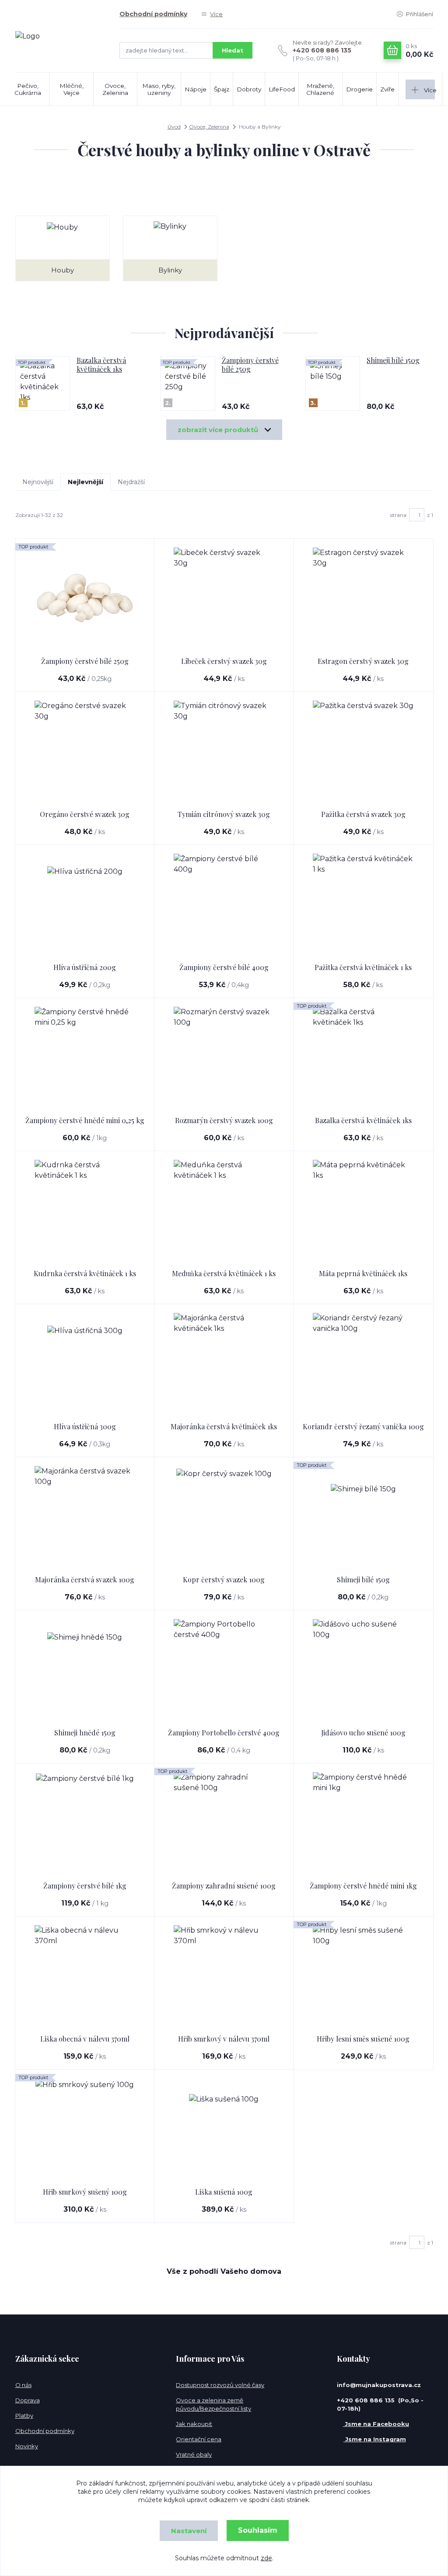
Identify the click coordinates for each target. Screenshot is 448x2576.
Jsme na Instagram (375, 2439)
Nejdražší (131, 482)
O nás (23, 2385)
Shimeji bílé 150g (393, 360)
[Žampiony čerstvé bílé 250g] (85, 598)
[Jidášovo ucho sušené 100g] (363, 1669)
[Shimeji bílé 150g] (363, 1516)
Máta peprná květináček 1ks (363, 1273)
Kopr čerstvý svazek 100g (224, 1579)
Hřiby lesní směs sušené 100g (363, 2039)
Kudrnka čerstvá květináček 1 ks (85, 1273)
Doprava (28, 2400)
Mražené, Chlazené (320, 89)
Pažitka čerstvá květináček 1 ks (363, 967)
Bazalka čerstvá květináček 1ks (101, 365)
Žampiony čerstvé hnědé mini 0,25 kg (85, 1120)
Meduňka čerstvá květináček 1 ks (224, 1273)
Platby (24, 2415)
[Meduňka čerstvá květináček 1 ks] (224, 1210)
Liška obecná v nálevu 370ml (85, 2039)
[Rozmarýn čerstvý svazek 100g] (224, 1057)
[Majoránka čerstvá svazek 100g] (85, 1516)
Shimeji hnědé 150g (85, 1733)
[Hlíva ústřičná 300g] (85, 1363)
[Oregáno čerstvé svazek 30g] (85, 751)
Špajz (222, 89)
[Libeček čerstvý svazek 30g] (224, 598)
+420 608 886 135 (322, 50)
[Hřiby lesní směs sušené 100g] (363, 1976)
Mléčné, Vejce (72, 89)
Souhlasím (258, 2530)
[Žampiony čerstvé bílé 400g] (224, 904)
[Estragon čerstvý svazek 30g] (363, 598)
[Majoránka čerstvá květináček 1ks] (224, 1363)
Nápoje (196, 89)
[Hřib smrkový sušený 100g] (85, 2129)
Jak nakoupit (194, 2424)
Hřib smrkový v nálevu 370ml (224, 2039)
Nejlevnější (86, 482)
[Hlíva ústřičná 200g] (85, 904)
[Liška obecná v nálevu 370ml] (85, 1976)
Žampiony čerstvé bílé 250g (250, 365)
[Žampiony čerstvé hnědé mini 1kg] (363, 1822)
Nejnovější (38, 482)
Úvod (174, 127)
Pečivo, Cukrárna (28, 89)
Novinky (27, 2446)
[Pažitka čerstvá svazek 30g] (363, 751)
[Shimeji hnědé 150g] (85, 1669)
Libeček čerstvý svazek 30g (224, 661)
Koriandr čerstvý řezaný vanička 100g (363, 1426)
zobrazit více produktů (218, 430)
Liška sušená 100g (224, 2192)
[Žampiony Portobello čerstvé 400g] (224, 1669)
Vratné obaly (194, 2454)
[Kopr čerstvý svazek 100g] (224, 1516)
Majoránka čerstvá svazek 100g (85, 1579)
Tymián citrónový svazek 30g (224, 814)
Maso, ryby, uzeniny (159, 89)
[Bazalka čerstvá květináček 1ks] (363, 1057)
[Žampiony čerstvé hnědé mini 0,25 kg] (85, 1057)
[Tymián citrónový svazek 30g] (224, 751)
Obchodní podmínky (153, 14)
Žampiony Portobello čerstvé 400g (224, 1733)
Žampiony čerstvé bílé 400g (224, 967)
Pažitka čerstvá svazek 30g (363, 814)
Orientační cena (199, 2439)
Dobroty (249, 89)
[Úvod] (59, 36)
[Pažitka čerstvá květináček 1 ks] (363, 904)
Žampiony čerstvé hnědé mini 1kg (363, 1886)
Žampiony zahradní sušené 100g (224, 1886)
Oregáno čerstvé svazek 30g (85, 814)
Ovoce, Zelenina (115, 89)
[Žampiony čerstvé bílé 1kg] (85, 1822)
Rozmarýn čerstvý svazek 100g (224, 1120)
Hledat (233, 50)
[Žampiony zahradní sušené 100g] (224, 1822)
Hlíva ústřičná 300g (85, 1426)
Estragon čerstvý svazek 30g (363, 661)
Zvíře (387, 89)
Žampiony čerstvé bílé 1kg (85, 1886)
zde (266, 2558)
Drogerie (359, 89)
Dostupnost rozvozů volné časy (220, 2385)
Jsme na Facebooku (376, 2424)
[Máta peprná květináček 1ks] (363, 1210)
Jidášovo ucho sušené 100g (363, 1733)
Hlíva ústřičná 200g (85, 967)
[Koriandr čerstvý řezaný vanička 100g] (363, 1363)
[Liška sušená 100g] (224, 2129)
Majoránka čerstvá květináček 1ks (224, 1426)
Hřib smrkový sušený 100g (85, 2192)
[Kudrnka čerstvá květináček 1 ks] (85, 1210)
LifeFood (282, 89)
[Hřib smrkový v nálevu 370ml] (224, 1976)
